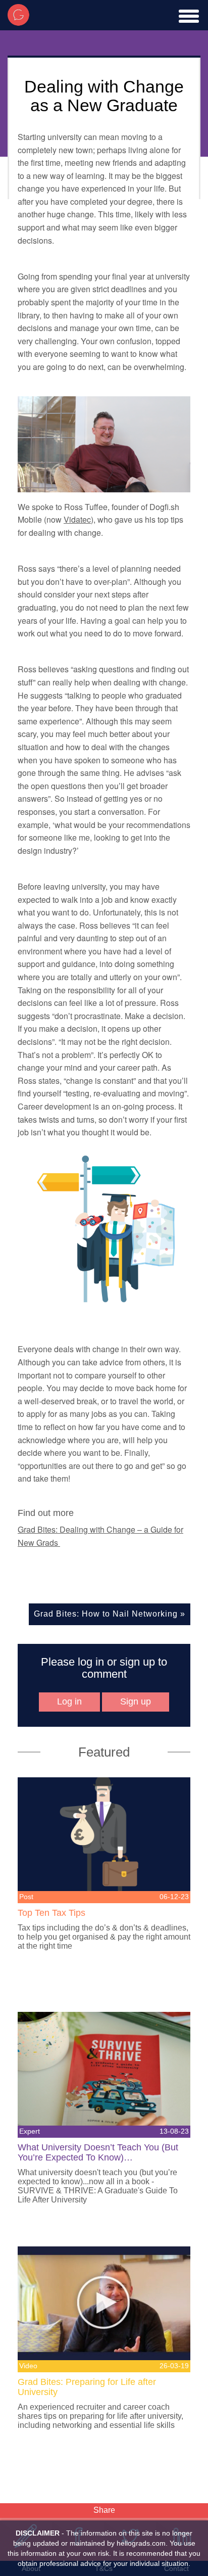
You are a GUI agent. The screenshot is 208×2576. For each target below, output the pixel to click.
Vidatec (77, 519)
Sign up (136, 1701)
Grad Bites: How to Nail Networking (106, 1614)
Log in (69, 1701)
